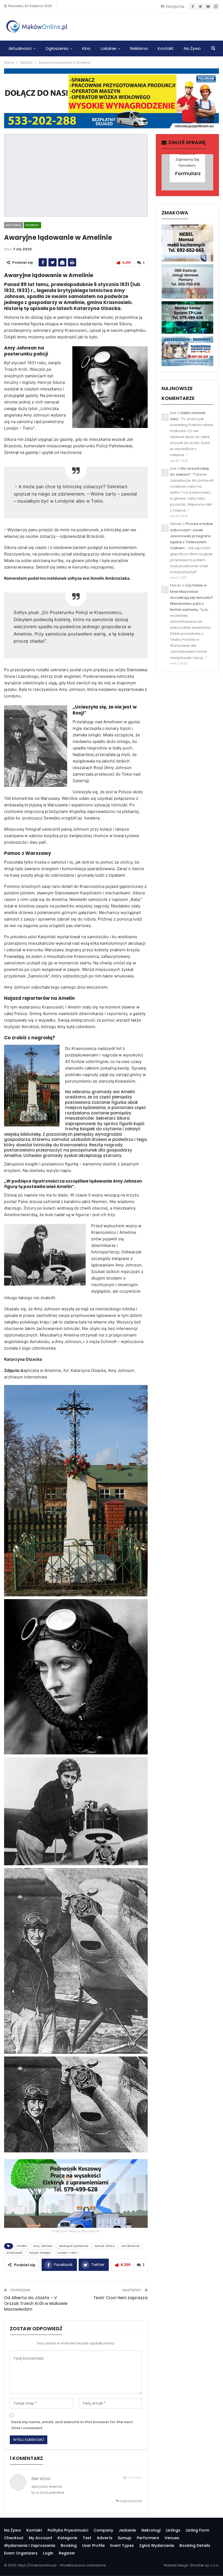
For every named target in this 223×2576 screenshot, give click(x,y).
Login (48, 2553)
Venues (172, 2538)
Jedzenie (127, 2530)
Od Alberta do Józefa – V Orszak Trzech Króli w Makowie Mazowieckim (36, 2303)
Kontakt (166, 48)
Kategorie (67, 2538)
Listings (173, 2530)
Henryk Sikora (105, 2246)
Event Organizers (21, 2553)
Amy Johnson (43, 2246)
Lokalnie (109, 48)
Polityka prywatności (68, 2530)
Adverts (105, 2538)
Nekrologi (151, 2530)
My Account (41, 2538)
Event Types (122, 2545)
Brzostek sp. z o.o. (205, 2565)
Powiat (32, 225)
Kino (86, 48)
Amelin (22, 2246)
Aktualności (20, 48)
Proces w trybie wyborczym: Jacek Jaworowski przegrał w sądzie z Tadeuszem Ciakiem (191, 536)
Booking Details (195, 2545)
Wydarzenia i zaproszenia (30, 2545)
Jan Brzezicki (130, 2246)
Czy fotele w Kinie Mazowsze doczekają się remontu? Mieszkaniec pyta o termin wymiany (191, 597)
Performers (148, 2538)
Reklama (139, 48)
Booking (69, 2545)
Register (67, 2553)
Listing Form (197, 2530)
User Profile (93, 2545)
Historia (14, 225)
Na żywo (192, 48)
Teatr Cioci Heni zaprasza (120, 2298)
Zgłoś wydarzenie (157, 2545)
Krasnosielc (15, 2253)
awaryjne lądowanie (74, 2246)
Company (103, 2530)
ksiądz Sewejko (40, 2253)
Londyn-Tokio (67, 2253)
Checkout (14, 2538)
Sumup (125, 2538)
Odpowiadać (131, 2501)
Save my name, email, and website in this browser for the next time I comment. (72, 2425)
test (87, 2538)
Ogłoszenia (57, 48)
